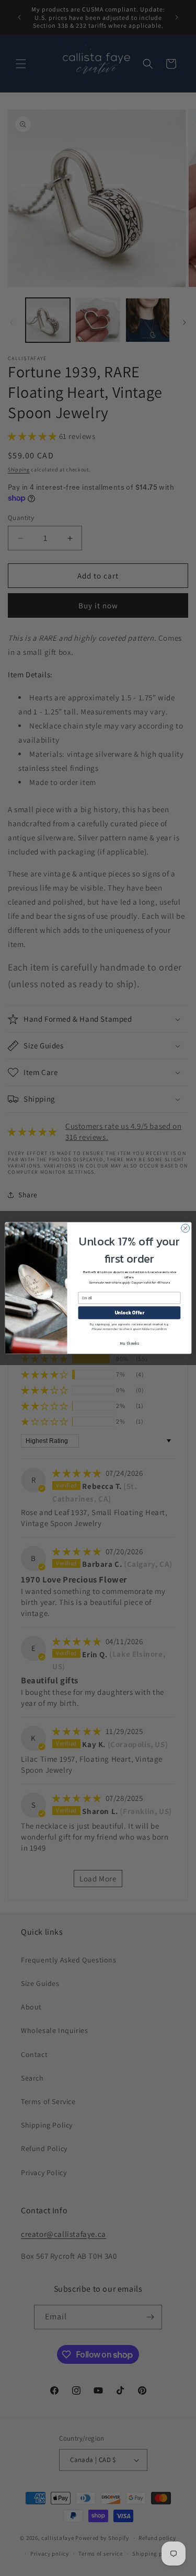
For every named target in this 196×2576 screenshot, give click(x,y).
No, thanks (129, 1343)
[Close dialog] (185, 1228)
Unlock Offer (129, 1313)
